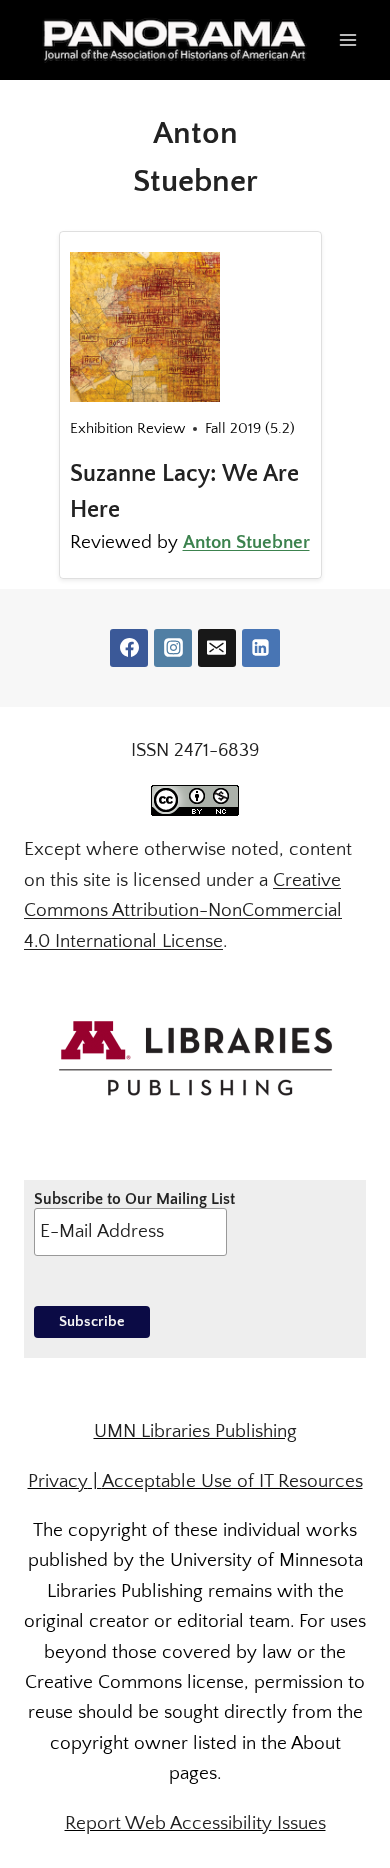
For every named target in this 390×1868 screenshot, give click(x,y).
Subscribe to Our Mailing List (134, 1199)
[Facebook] (129, 648)
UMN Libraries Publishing (195, 1431)
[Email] (217, 648)
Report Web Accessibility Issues (195, 1823)
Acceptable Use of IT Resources (232, 1481)
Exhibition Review (127, 428)
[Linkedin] (261, 648)
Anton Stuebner (246, 542)
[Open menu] (347, 39)
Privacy (58, 1481)
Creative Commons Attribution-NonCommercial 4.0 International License (183, 911)
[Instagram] (173, 648)
